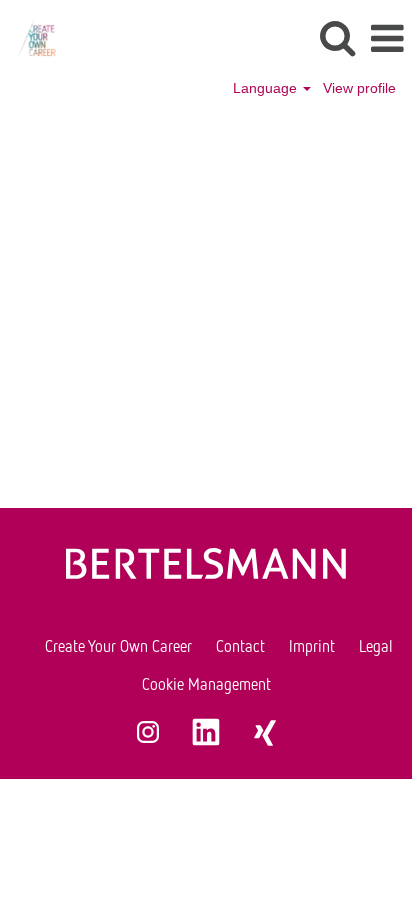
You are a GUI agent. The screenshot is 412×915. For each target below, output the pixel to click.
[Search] (337, 37)
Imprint (312, 646)
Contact (240, 646)
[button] (387, 38)
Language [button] (267, 88)
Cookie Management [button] (206, 684)
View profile (359, 88)
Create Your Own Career (118, 646)
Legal (375, 646)
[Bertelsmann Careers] (28, 38)
